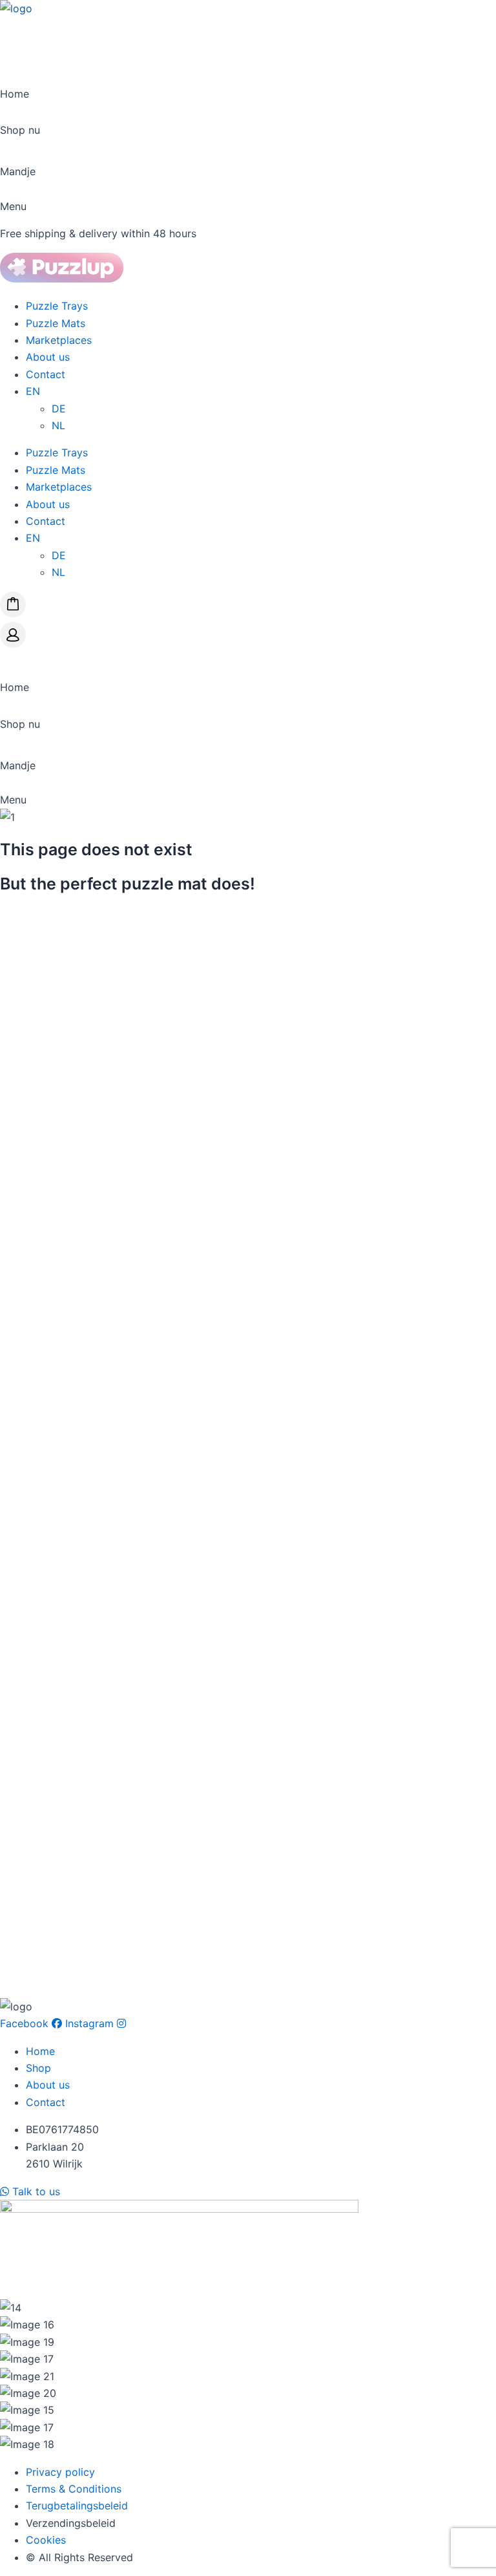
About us (48, 357)
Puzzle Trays (57, 306)
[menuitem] (33, 391)
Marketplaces (59, 340)
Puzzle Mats (56, 323)
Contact (46, 374)
